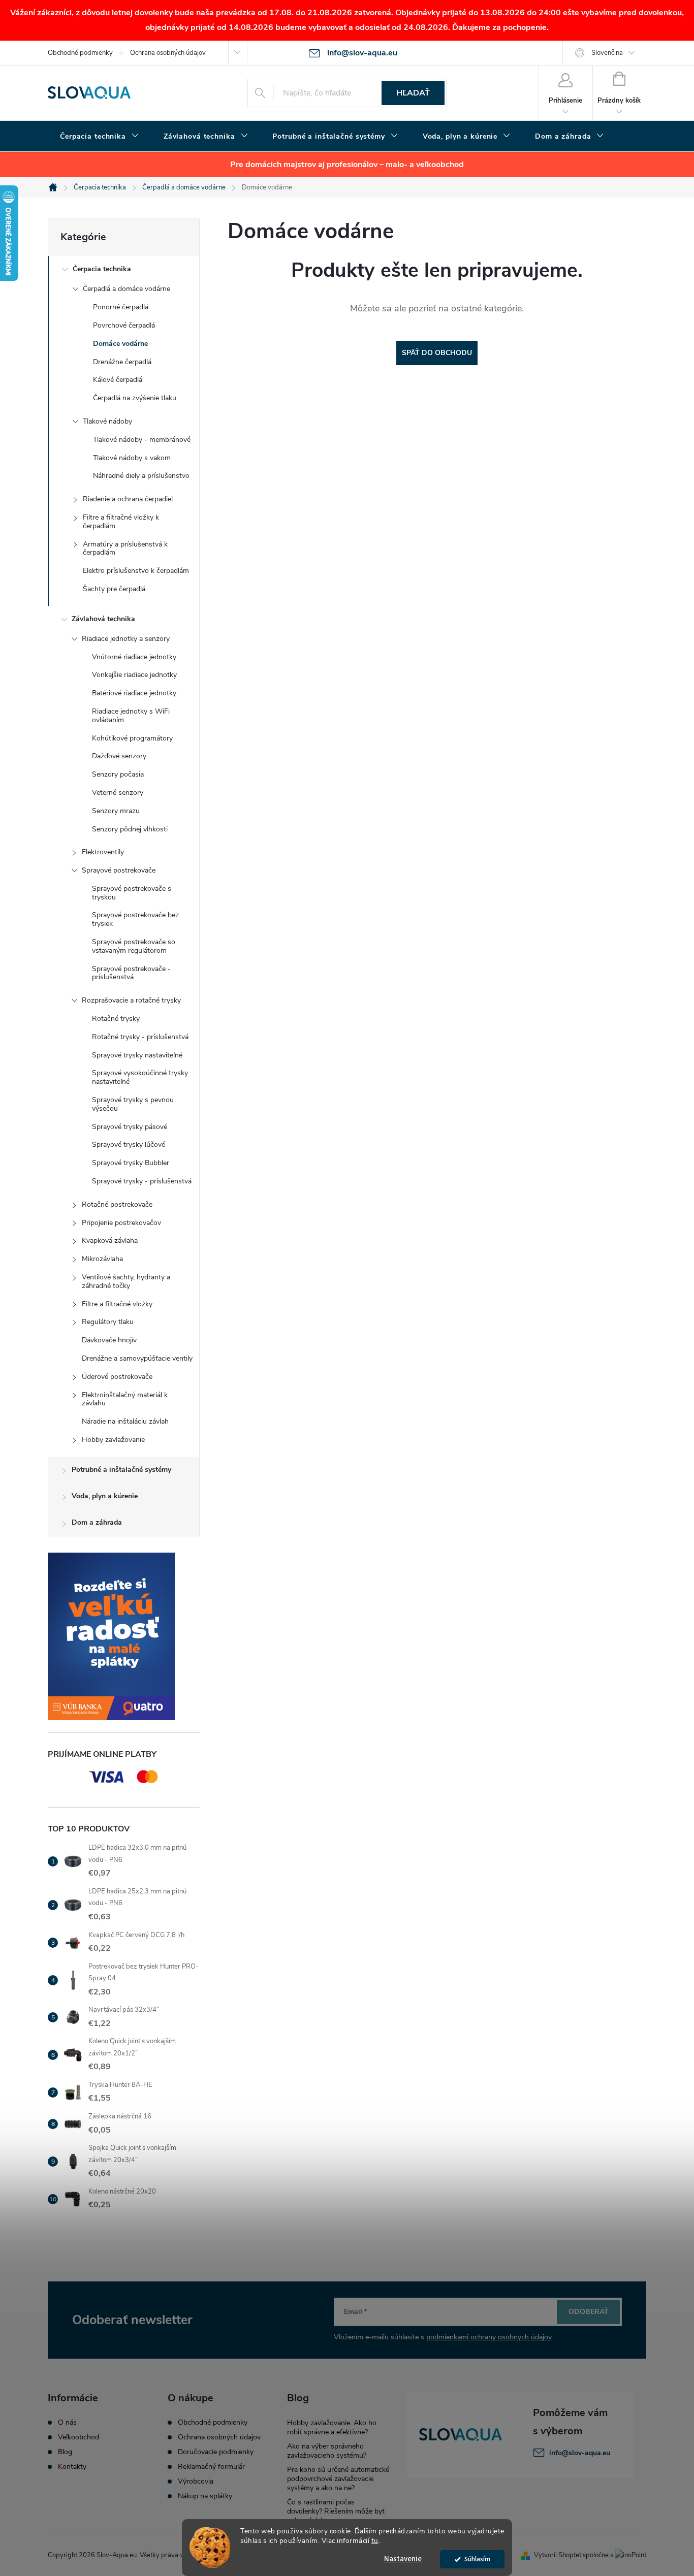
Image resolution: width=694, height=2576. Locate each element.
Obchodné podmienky (80, 53)
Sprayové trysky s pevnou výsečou (133, 1104)
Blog (65, 2452)
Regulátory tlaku (108, 1322)
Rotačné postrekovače (117, 1204)
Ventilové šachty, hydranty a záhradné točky (126, 1281)
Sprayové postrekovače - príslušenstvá (131, 973)
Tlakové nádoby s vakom (132, 458)
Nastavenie (403, 2559)
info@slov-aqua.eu (580, 2453)
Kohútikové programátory (132, 738)
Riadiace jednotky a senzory (126, 639)
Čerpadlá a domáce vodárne (127, 289)
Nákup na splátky (205, 2496)
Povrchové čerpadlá (124, 325)
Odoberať (589, 2312)
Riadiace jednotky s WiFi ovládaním (131, 716)
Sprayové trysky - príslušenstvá (142, 1181)
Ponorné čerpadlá (121, 307)
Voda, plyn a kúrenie (105, 1496)
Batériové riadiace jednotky (134, 693)
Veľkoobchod (78, 2437)
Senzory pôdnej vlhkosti (130, 829)
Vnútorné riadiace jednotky (134, 657)
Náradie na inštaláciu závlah (125, 1421)
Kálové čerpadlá (118, 380)
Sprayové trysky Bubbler (131, 1163)
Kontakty (72, 2467)
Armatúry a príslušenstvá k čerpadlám (125, 549)
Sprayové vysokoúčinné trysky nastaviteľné (140, 1077)
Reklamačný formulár (211, 2467)
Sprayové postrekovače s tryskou (132, 893)
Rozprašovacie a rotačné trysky (131, 1000)
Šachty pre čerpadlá (114, 589)
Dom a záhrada (97, 1522)
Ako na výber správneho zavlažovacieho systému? (327, 2451)
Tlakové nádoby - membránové (142, 440)
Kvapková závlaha (110, 1241)
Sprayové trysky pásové (130, 1127)
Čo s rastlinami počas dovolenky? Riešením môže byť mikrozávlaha (336, 2511)
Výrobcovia (196, 2482)
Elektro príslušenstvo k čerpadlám (136, 571)
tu (375, 2541)
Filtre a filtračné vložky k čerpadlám (121, 522)
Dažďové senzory (119, 756)
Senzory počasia (118, 774)
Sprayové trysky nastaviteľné (137, 1055)
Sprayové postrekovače (119, 870)
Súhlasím (477, 2559)
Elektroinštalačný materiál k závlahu (125, 1399)
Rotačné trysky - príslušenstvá (140, 1037)
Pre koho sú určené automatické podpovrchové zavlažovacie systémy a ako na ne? (338, 2479)
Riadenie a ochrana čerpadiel (128, 499)
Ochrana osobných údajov (168, 53)
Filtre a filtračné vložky (117, 1304)
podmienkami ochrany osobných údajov (489, 2337)
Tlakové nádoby (107, 421)
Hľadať (413, 93)
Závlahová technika (103, 619)
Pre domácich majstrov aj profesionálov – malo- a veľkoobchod (347, 165)
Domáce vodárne (120, 344)
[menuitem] (100, 137)
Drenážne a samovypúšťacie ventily (137, 1358)
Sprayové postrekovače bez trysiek (135, 919)
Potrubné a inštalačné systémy (121, 1470)
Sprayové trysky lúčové (129, 1145)
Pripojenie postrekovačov (121, 1223)
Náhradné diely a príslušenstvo (141, 476)
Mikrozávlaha (102, 1259)
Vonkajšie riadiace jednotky (134, 675)
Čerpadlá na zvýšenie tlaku (135, 398)
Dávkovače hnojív (109, 1340)
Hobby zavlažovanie (113, 1440)
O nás (67, 2423)
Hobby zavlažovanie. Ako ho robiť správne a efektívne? (332, 2427)
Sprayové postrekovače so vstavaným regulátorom (134, 946)
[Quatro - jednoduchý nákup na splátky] (124, 1636)
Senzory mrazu (116, 811)
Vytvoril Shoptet (558, 2555)
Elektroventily (103, 852)
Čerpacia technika (102, 269)
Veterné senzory (118, 793)
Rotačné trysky (116, 1019)
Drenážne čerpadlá (122, 362)
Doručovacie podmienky (216, 2452)
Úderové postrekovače (117, 1377)
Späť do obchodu (437, 353)
